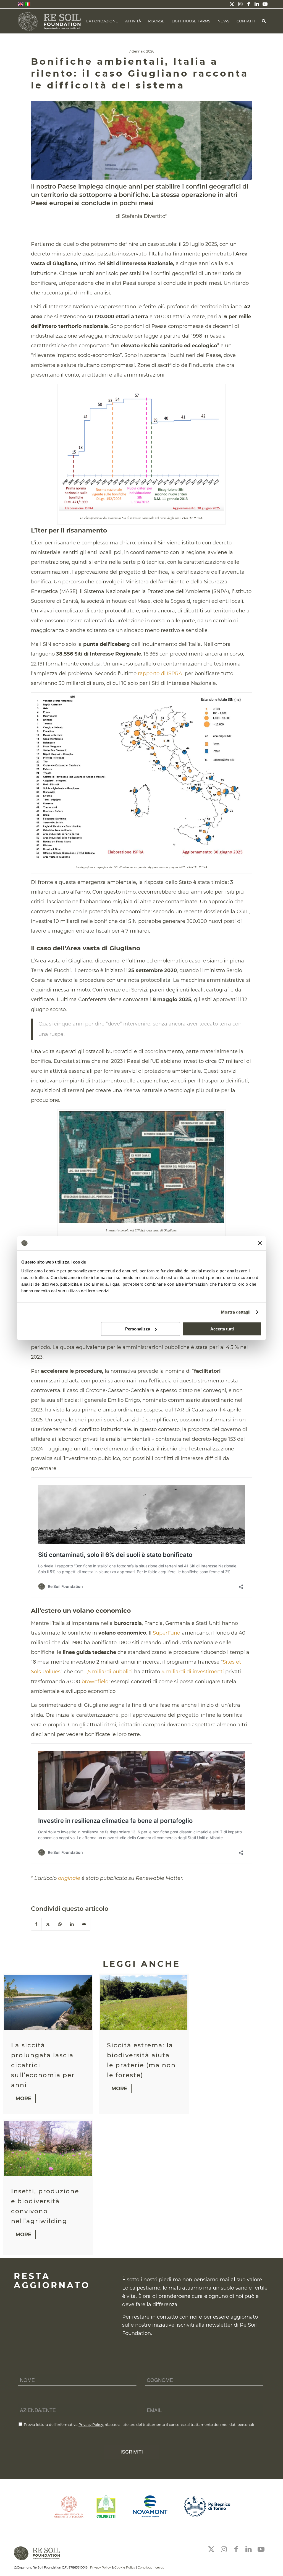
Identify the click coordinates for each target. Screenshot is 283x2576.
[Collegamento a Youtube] (265, 4)
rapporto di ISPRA (160, 674)
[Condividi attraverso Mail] (84, 1924)
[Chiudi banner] (260, 1243)
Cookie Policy (125, 2567)
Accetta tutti (222, 1329)
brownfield (95, 1682)
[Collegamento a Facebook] (248, 4)
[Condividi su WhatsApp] (60, 1924)
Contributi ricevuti (151, 2567)
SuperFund (167, 1633)
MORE (23, 2099)
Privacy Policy (91, 2424)
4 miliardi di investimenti (193, 1672)
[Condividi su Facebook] (36, 1924)
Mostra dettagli (236, 1312)
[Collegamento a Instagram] (240, 4)
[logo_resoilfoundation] (50, 21)
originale (68, 1878)
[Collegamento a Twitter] (232, 4)
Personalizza (138, 1329)
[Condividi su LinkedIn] (72, 1924)
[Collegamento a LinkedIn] (257, 4)
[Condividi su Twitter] (48, 1924)
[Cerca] (264, 21)
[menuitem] (102, 21)
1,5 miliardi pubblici (109, 1672)
